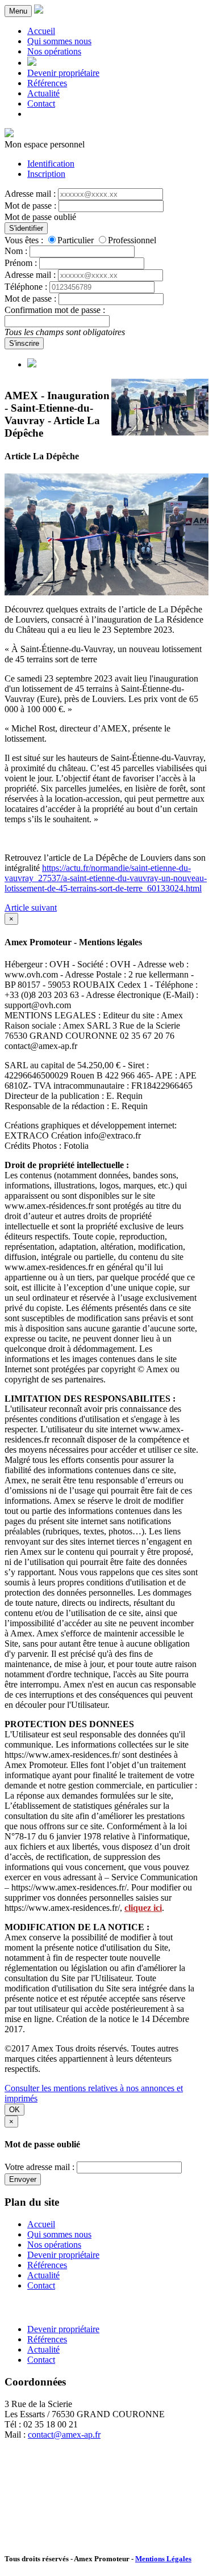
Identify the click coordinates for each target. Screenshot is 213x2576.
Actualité (43, 93)
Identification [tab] (51, 164)
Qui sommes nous (59, 41)
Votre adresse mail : (39, 2167)
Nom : (16, 251)
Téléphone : (26, 287)
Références (47, 83)
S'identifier (26, 228)
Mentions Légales (163, 2559)
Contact (41, 103)
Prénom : (21, 263)
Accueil (41, 31)
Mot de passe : (30, 206)
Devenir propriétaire (63, 73)
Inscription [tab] (46, 174)
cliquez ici (143, 1908)
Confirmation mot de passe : (55, 310)
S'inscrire (24, 343)
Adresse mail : (30, 194)
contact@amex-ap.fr (64, 2435)
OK (14, 2110)
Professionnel (132, 240)
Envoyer (23, 2179)
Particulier (76, 240)
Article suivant (31, 908)
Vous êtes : (24, 240)
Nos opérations (54, 51)
